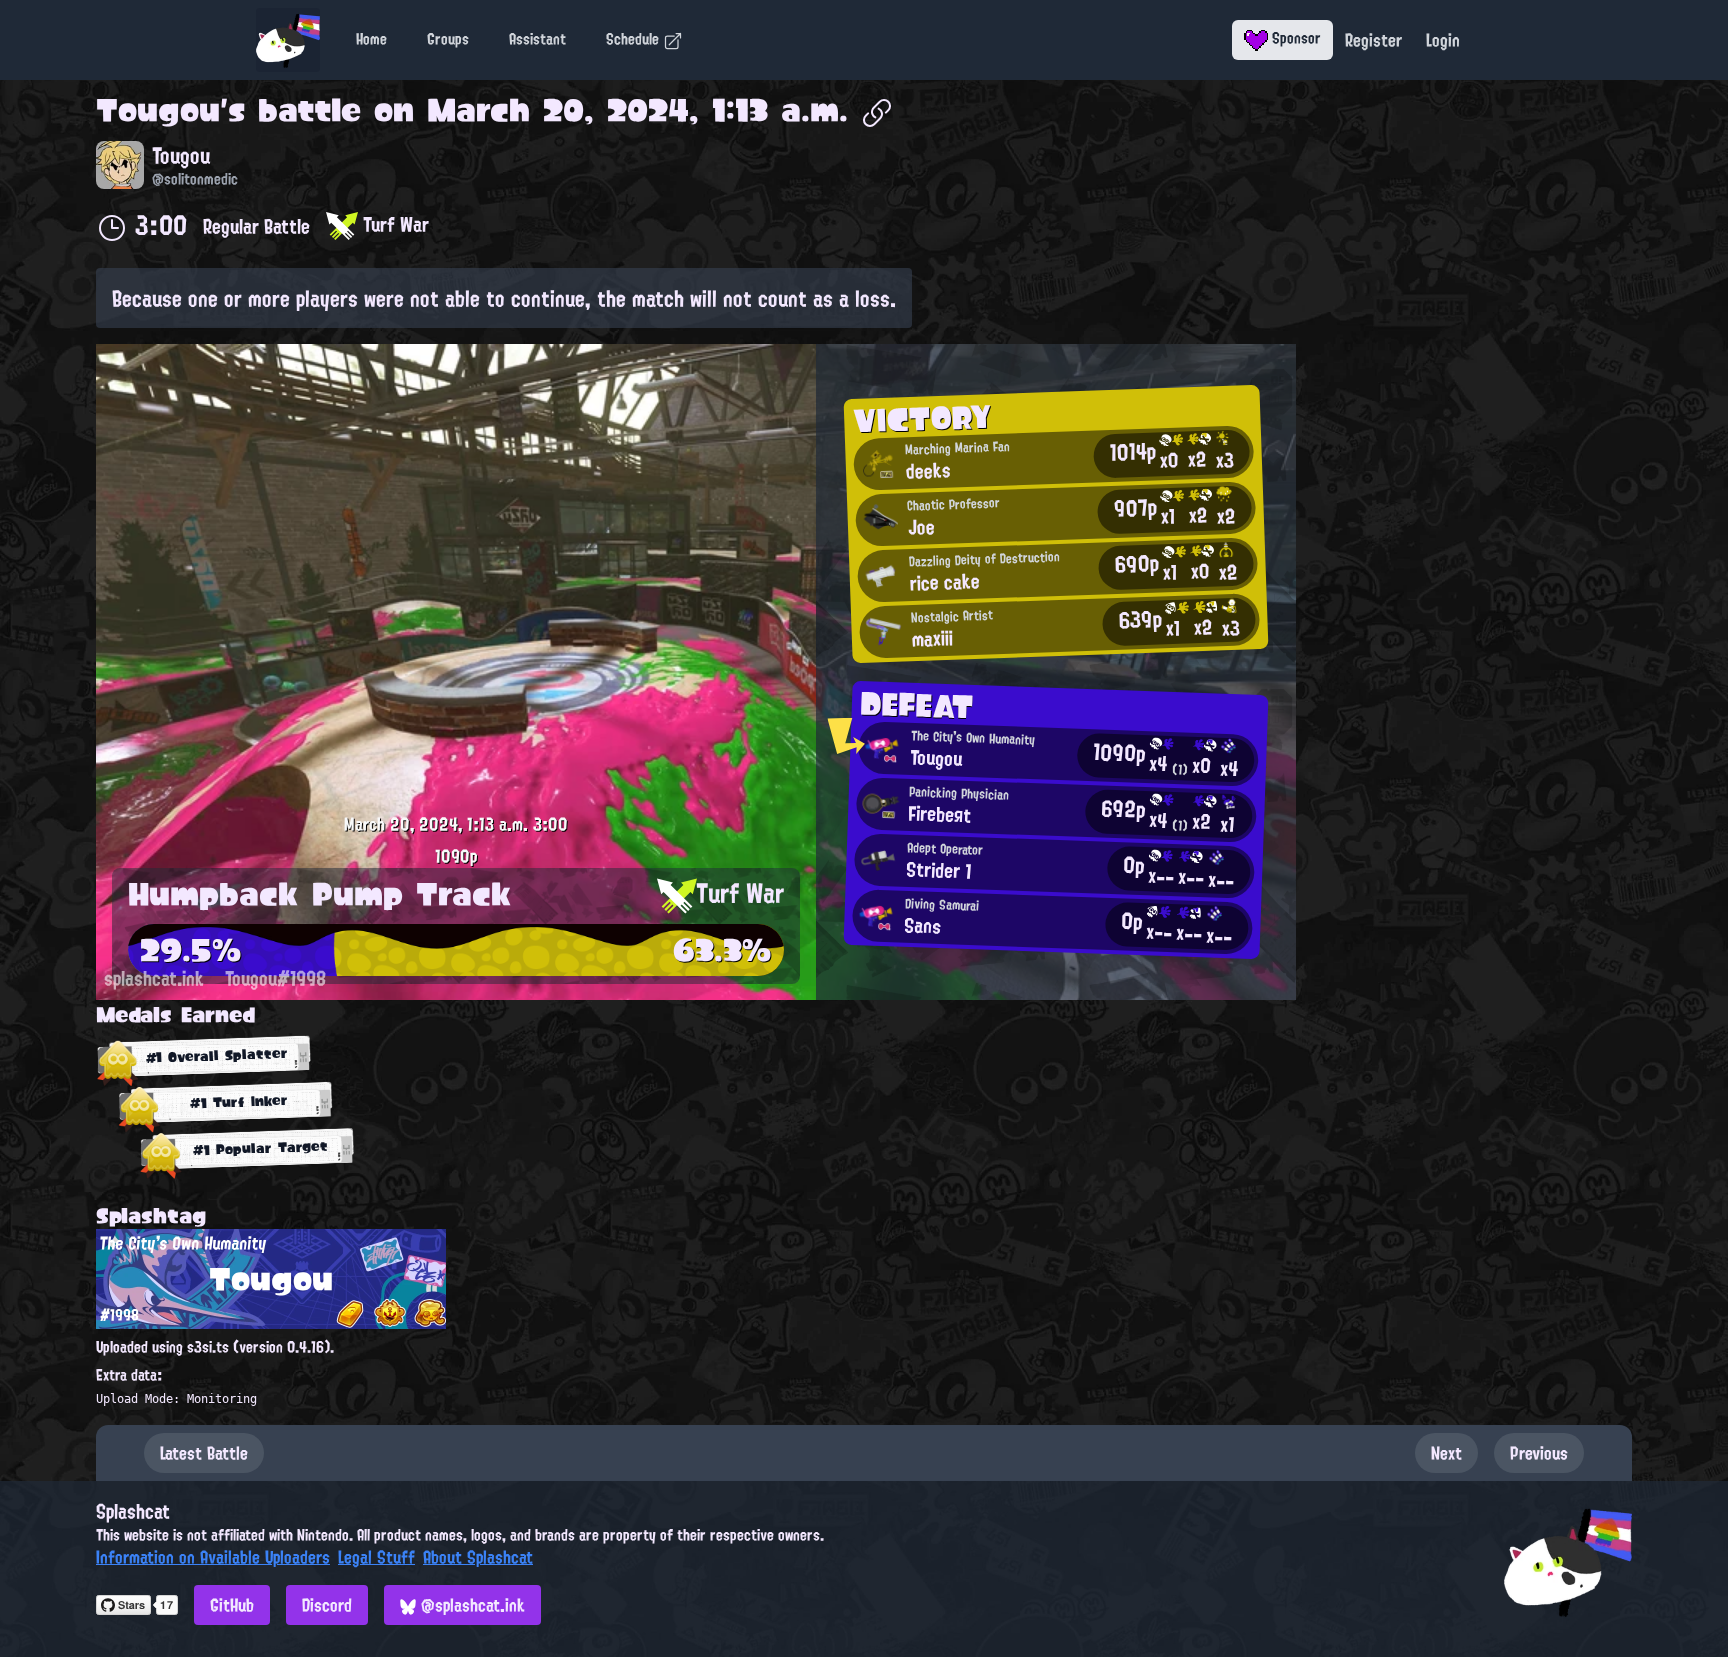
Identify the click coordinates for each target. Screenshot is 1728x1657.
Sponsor (1294, 38)
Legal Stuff (376, 1557)
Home (371, 39)
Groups (448, 39)
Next (1446, 1453)
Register (1373, 40)
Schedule (634, 39)
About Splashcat (478, 1557)
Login (1443, 40)
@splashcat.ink (470, 1605)
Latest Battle (204, 1453)
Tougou (158, 110)
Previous (1539, 1453)
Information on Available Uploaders (213, 1557)
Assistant (537, 39)
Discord (327, 1605)
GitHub (232, 1605)
